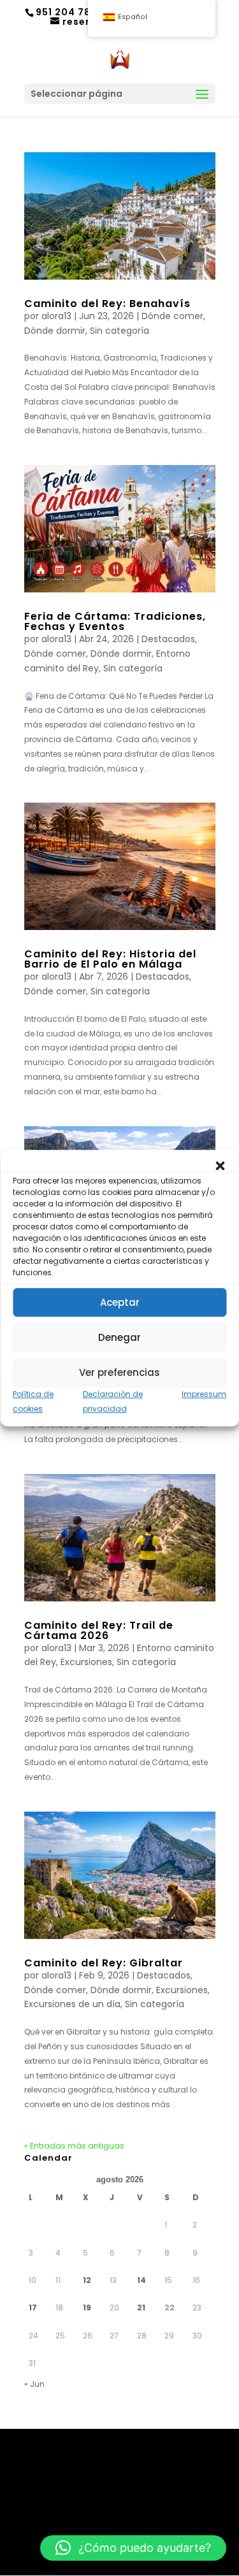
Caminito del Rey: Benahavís (107, 304)
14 (141, 2280)
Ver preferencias (119, 1372)
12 (87, 2280)
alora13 (56, 316)
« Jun (34, 2384)
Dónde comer (172, 316)
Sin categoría (119, 331)
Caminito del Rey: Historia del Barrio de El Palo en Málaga (110, 959)
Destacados (168, 639)
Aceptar (120, 1302)
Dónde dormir (55, 331)
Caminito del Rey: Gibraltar (104, 1963)
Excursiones (86, 1662)
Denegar (119, 1337)
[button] (220, 1166)
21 (141, 2308)
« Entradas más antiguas (74, 2146)
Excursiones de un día (72, 2004)
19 (87, 2308)
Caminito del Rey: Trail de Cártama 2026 (99, 1630)
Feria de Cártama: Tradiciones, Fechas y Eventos (115, 621)
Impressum (204, 1394)
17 (33, 2308)
